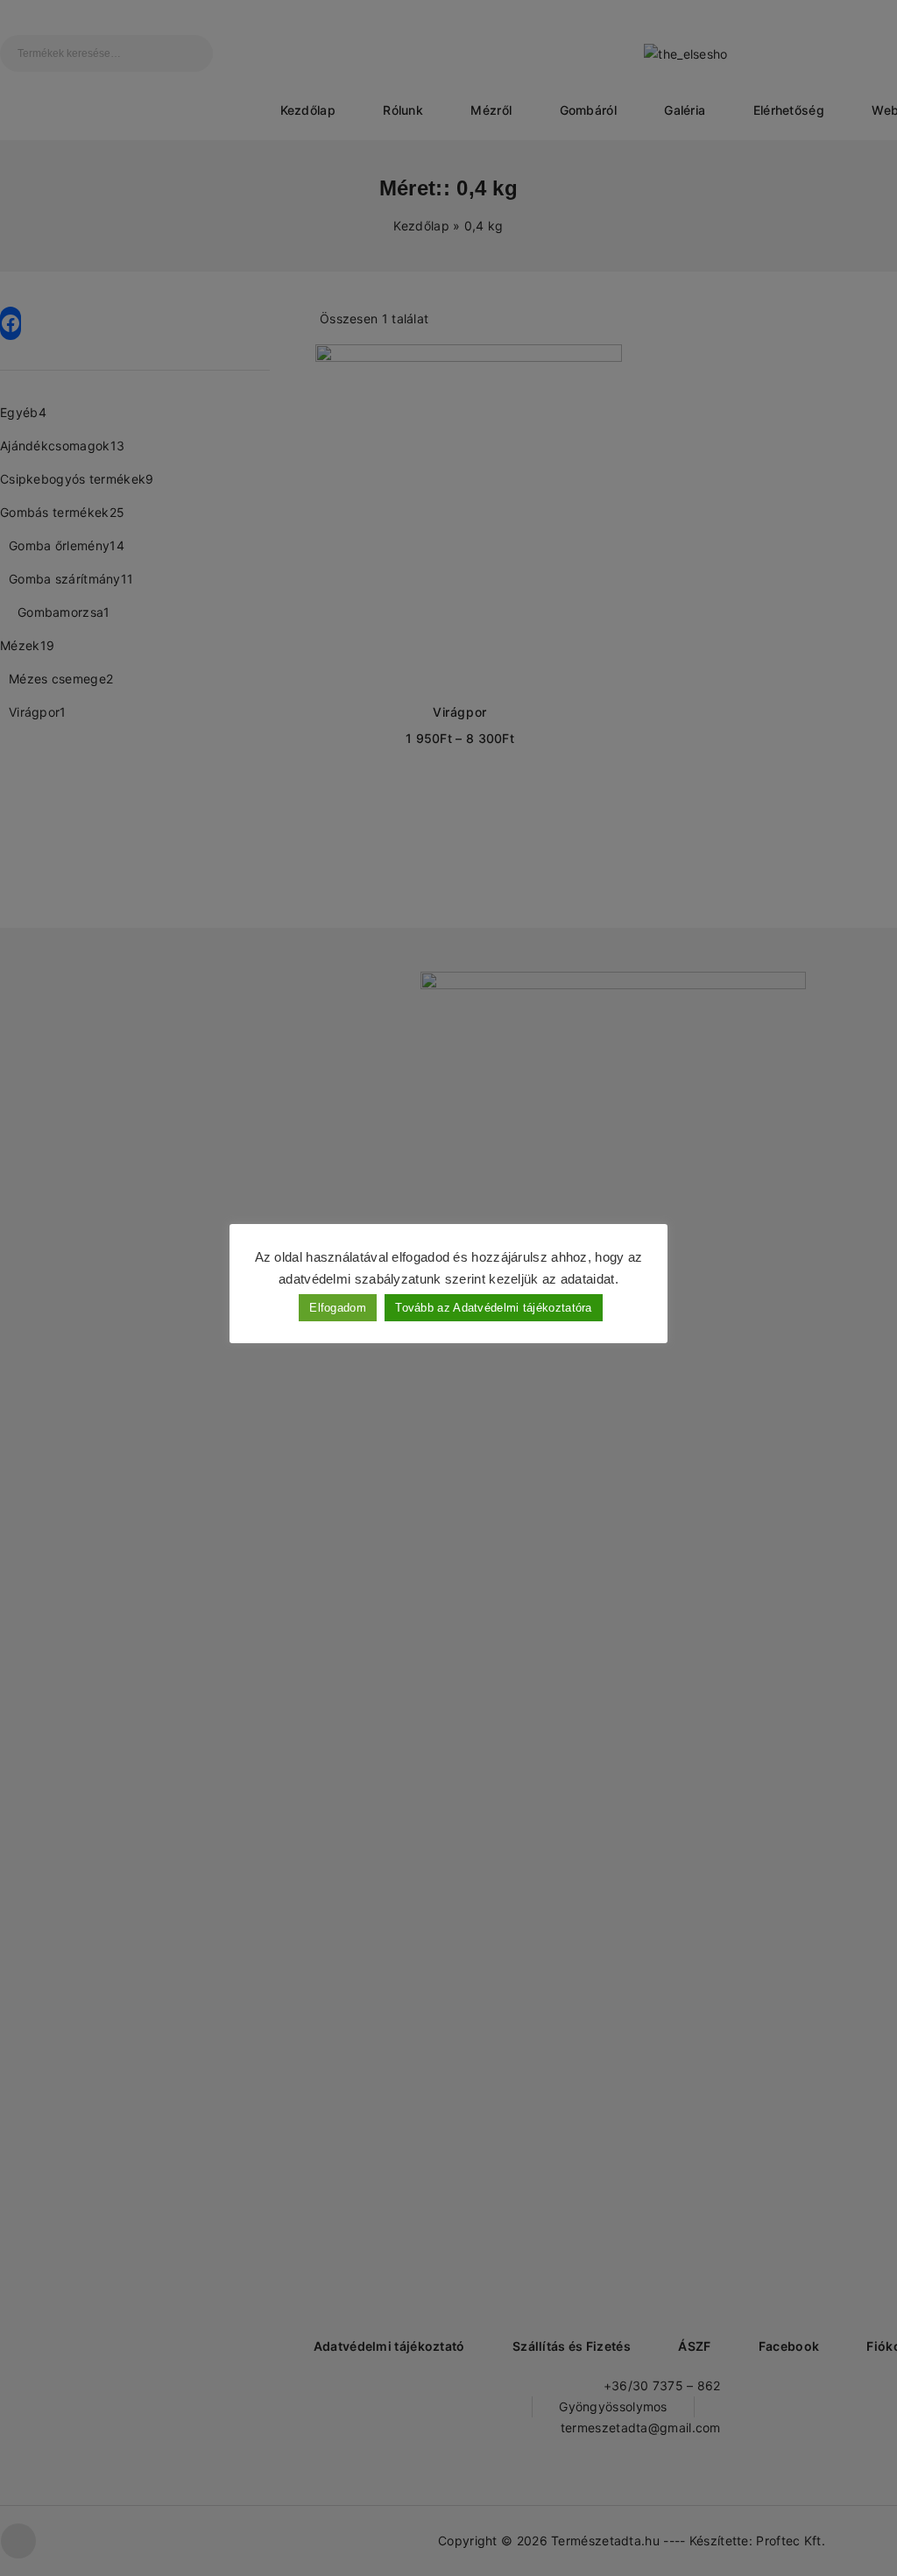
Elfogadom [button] (338, 1308)
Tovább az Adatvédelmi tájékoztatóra (494, 1308)
